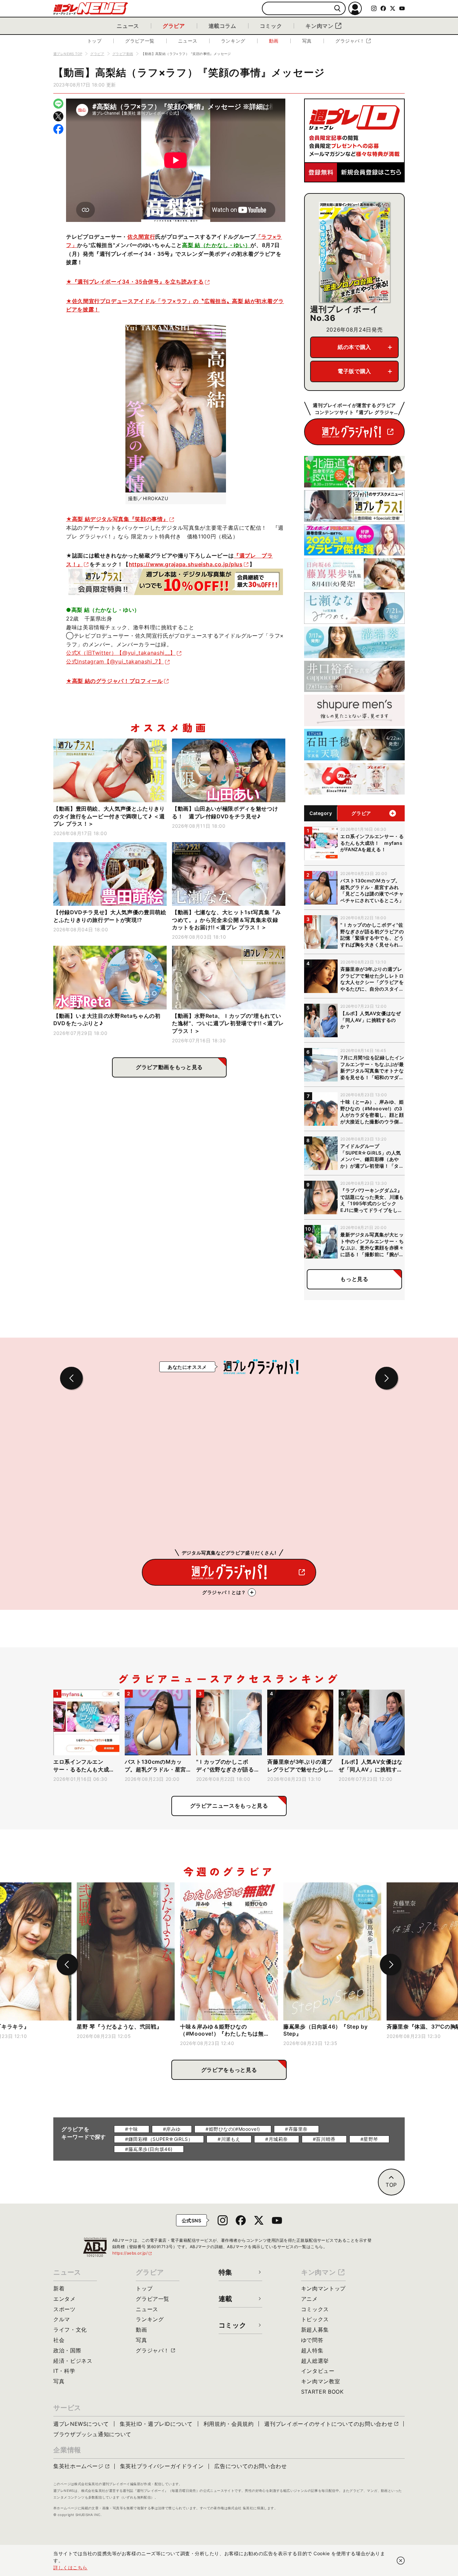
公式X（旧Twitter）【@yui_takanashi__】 (121, 653)
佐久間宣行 (141, 237)
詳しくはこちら (70, 2567)
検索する (337, 9)
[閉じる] (401, 2561)
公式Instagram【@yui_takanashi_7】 (115, 661)
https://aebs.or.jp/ (132, 2253)
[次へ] (391, 1965)
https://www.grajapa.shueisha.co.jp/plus (186, 564)
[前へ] (67, 1965)
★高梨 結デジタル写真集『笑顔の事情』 (117, 519)
